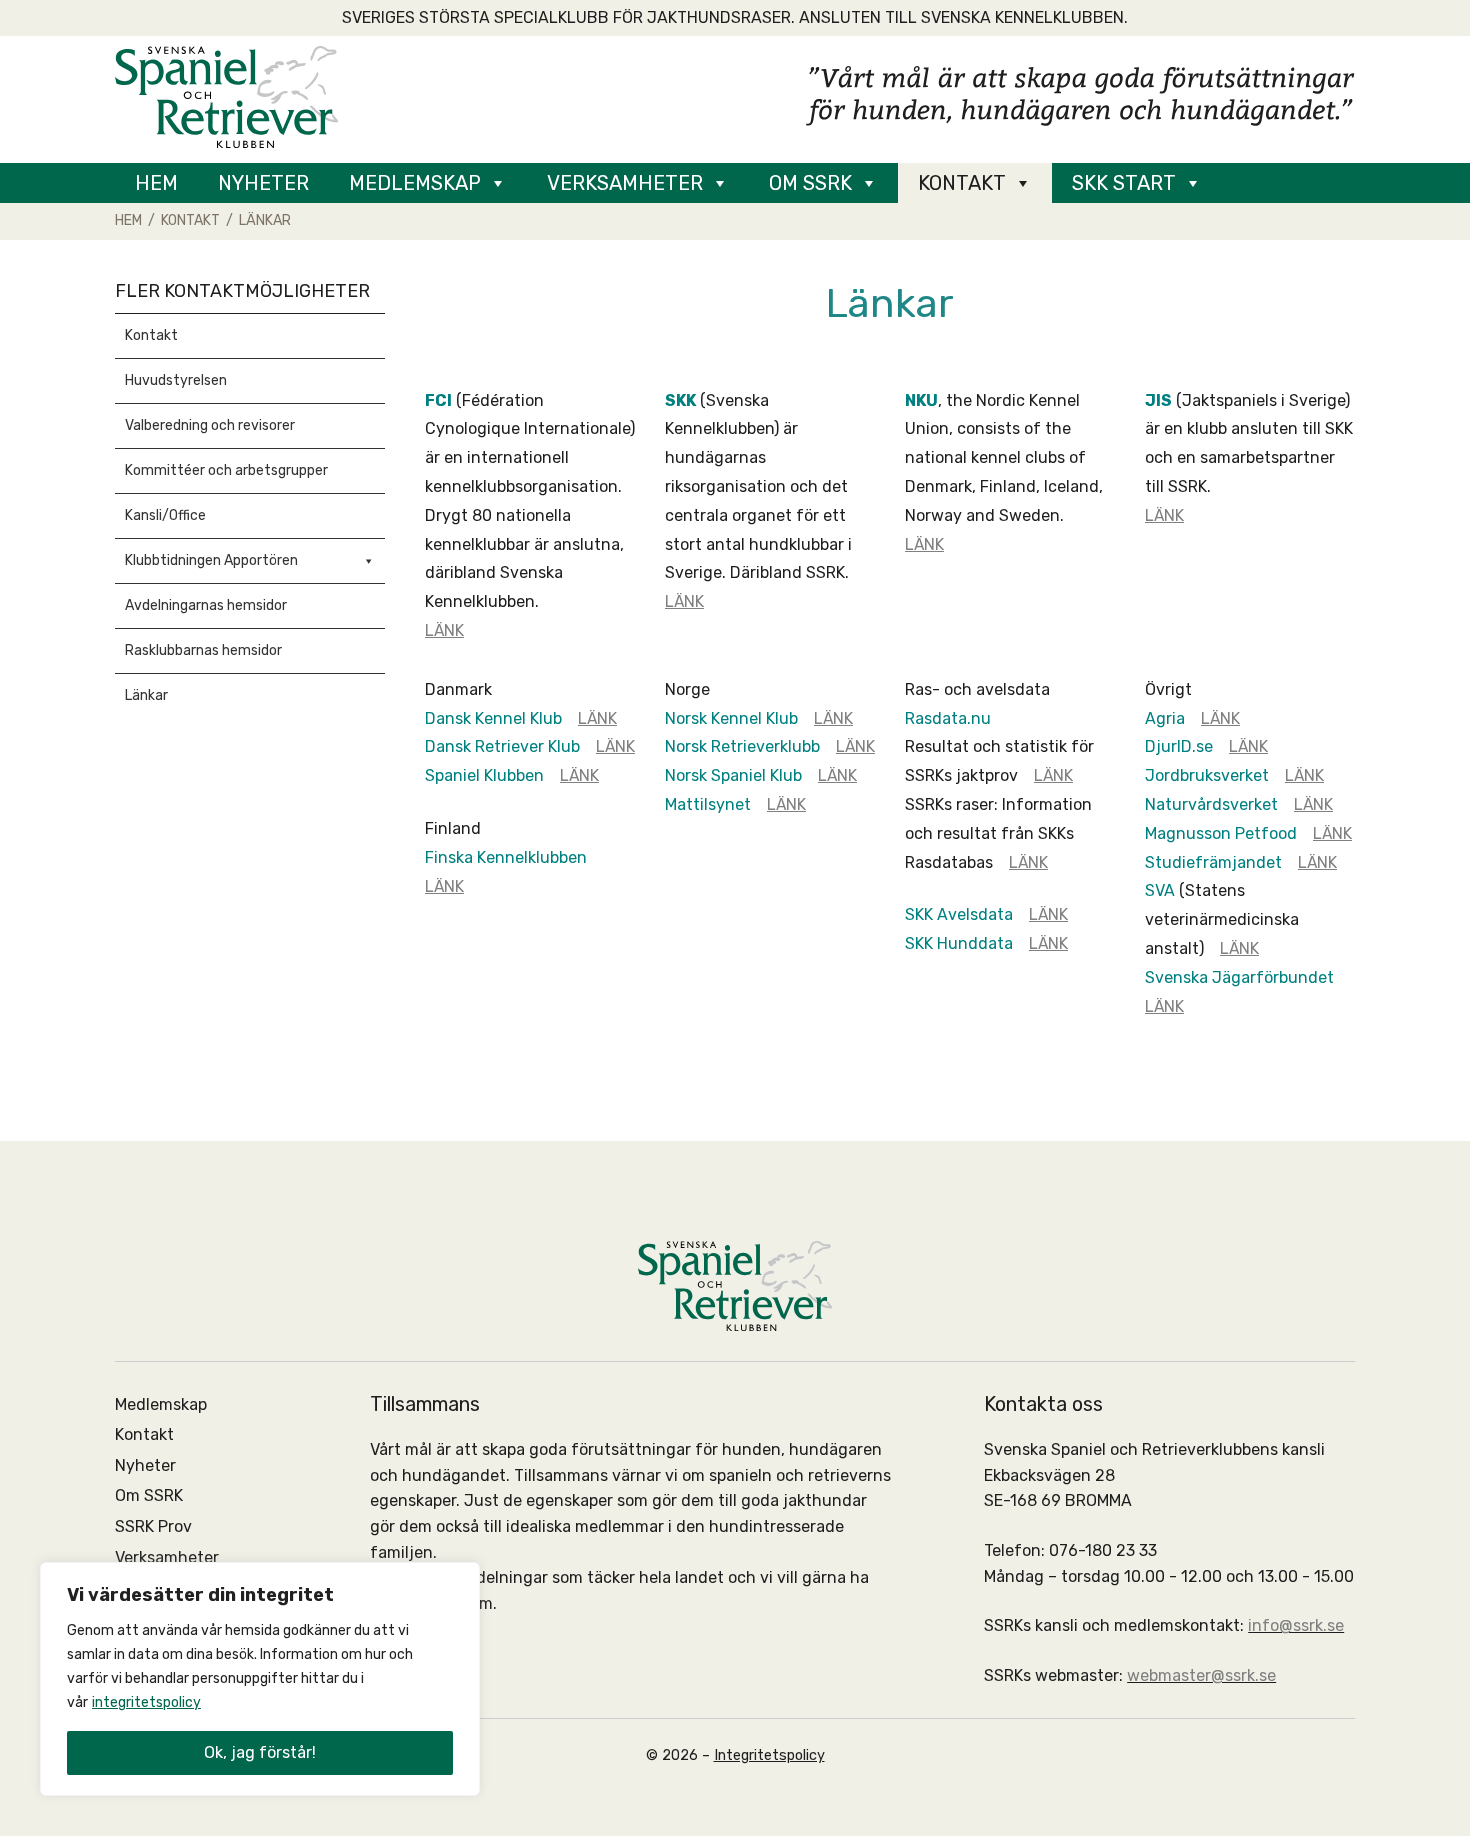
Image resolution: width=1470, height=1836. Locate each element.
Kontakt (962, 183)
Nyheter (263, 183)
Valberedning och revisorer (210, 425)
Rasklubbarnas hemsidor (203, 650)
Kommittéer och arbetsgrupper (226, 470)
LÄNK (444, 630)
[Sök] (1254, 183)
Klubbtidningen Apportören (211, 560)
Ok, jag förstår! (260, 1752)
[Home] (226, 95)
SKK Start (1124, 183)
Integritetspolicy (769, 1755)
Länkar (146, 695)
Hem (156, 183)
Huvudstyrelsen (176, 380)
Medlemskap (415, 183)
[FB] (1315, 183)
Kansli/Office (165, 515)
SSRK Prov (153, 1526)
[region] (260, 1679)
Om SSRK (810, 183)
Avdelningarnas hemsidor (206, 605)
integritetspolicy (146, 1702)
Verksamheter (625, 183)
